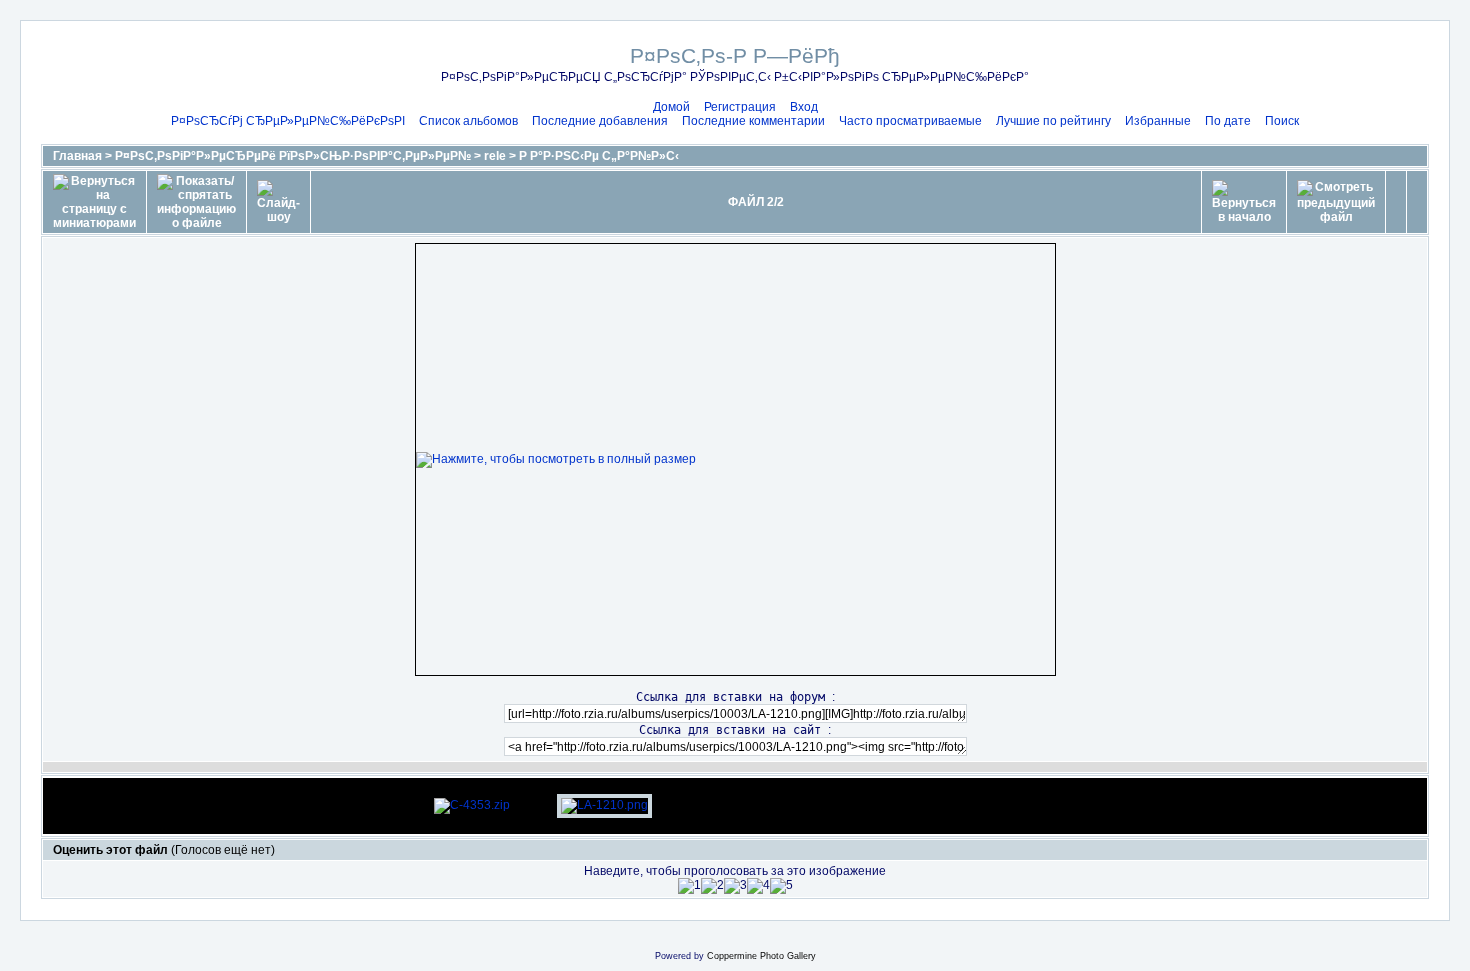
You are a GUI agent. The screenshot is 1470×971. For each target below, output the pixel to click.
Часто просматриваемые (910, 121)
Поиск (1282, 121)
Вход (804, 107)
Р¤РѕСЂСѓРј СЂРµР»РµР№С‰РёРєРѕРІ (288, 121)
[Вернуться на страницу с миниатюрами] (94, 202)
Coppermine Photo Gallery (761, 956)
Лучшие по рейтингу (1053, 121)
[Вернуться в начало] (1244, 202)
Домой (671, 107)
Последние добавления (600, 121)
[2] (712, 886)
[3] (735, 886)
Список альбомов (468, 121)
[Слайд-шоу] (278, 202)
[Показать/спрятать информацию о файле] (196, 202)
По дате (1228, 121)
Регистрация (740, 107)
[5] (781, 886)
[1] (689, 886)
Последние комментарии (753, 121)
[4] (758, 886)
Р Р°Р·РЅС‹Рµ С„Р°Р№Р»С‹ (599, 156)
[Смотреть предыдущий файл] (1336, 202)
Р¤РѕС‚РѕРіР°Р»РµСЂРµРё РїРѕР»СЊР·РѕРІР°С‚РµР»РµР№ (293, 156)
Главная (77, 156)
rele (495, 156)
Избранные (1158, 121)
